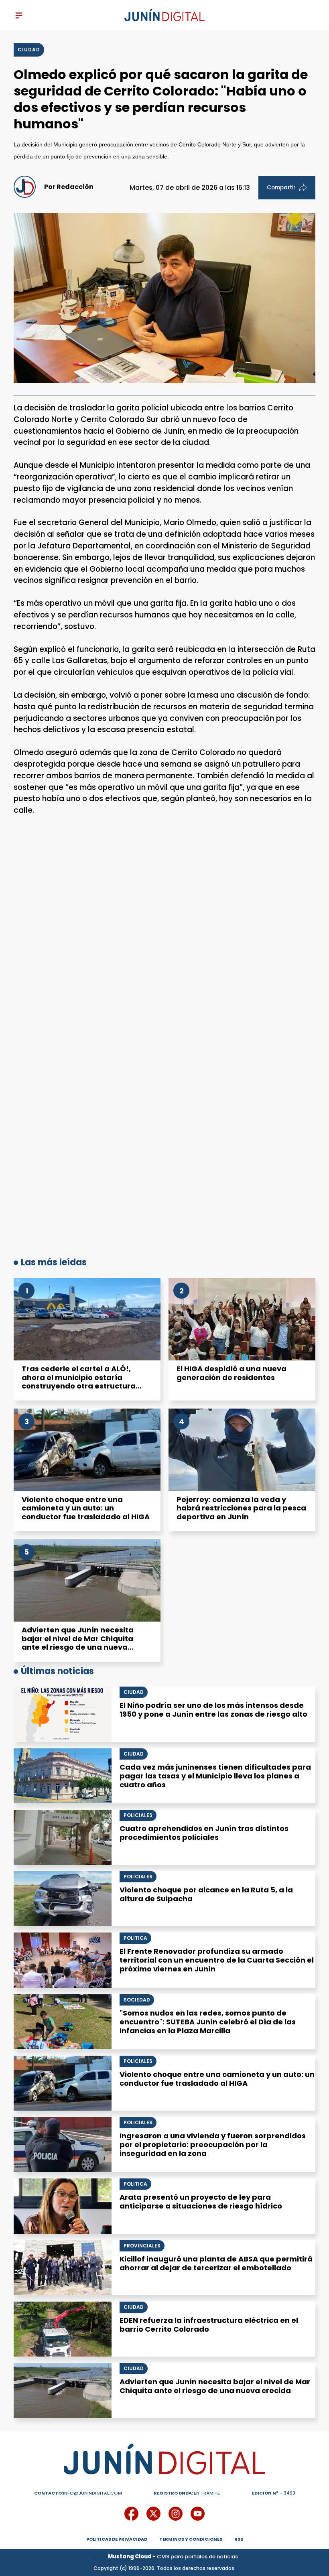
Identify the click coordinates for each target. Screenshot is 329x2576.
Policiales (138, 1815)
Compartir (281, 188)
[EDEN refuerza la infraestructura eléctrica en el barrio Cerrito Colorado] (63, 2329)
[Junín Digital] (164, 15)
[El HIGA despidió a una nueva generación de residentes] (242, 1319)
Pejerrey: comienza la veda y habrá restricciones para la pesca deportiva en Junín (241, 1508)
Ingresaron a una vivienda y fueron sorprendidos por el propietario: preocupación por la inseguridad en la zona (213, 2145)
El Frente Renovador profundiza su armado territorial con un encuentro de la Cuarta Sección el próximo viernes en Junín (217, 1960)
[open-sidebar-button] (19, 15)
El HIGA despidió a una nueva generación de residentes (232, 1373)
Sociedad (137, 2000)
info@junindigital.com (78, 2493)
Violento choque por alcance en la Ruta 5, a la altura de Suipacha (206, 1894)
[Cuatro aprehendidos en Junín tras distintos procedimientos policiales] (63, 1837)
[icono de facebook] (131, 2514)
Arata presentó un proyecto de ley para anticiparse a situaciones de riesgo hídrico (201, 2201)
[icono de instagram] (176, 2514)
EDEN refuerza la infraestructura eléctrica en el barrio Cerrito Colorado (209, 2325)
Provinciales (142, 2246)
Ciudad (134, 1692)
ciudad (29, 50)
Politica (135, 1938)
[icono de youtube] (198, 2514)
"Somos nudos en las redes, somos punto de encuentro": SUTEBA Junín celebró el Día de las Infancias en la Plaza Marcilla (208, 2022)
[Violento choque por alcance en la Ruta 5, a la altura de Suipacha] (63, 1899)
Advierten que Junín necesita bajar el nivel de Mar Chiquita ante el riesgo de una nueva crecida (78, 1643)
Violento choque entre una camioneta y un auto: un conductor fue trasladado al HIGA (86, 1508)
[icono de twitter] (153, 2514)
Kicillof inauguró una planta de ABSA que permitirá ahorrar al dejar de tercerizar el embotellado (216, 2263)
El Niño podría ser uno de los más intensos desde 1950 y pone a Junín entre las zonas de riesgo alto (213, 1710)
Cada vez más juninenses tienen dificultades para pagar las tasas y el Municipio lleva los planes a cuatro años (215, 1776)
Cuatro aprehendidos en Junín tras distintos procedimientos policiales (204, 1833)
